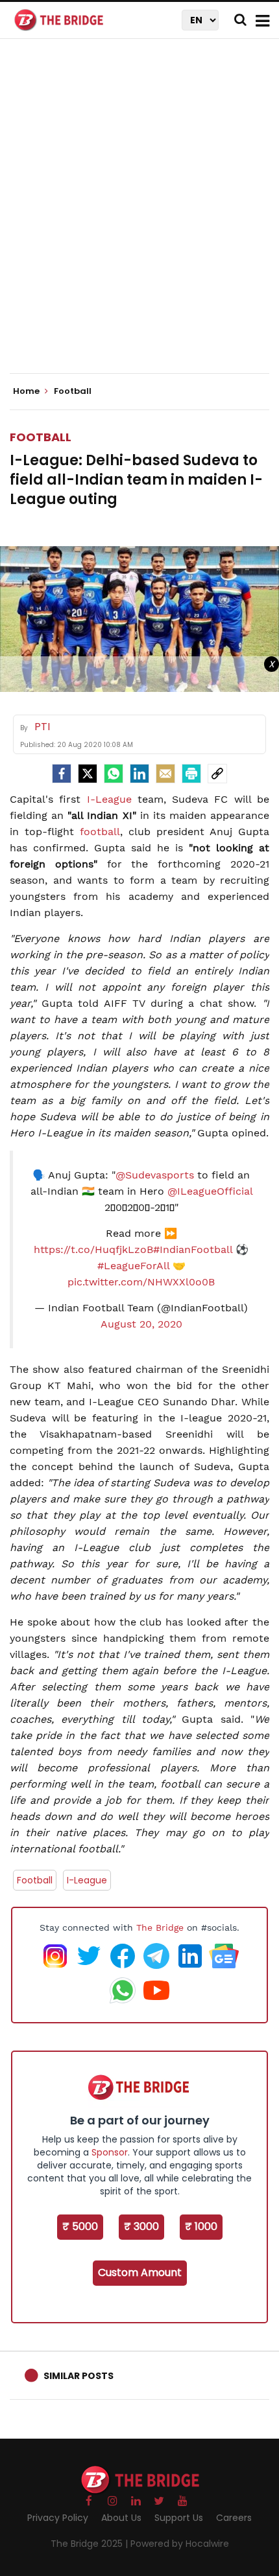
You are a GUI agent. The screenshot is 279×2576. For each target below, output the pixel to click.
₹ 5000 (80, 2226)
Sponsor (110, 2152)
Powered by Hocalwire (180, 2544)
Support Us (179, 2518)
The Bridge (160, 1927)
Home (27, 391)
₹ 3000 (141, 2226)
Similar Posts (79, 2376)
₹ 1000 (201, 2226)
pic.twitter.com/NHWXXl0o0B (141, 1282)
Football (41, 437)
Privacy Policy (58, 2518)
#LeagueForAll (133, 1266)
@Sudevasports (155, 1175)
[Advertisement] (139, 217)
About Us (121, 2518)
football (100, 832)
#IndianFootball (193, 1249)
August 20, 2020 (141, 1324)
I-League (109, 799)
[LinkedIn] (139, 774)
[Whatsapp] (114, 774)
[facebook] (62, 774)
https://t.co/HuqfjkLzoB (93, 1249)
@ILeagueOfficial (210, 1191)
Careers (234, 2518)
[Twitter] (88, 774)
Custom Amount (140, 2272)
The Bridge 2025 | (91, 2544)
